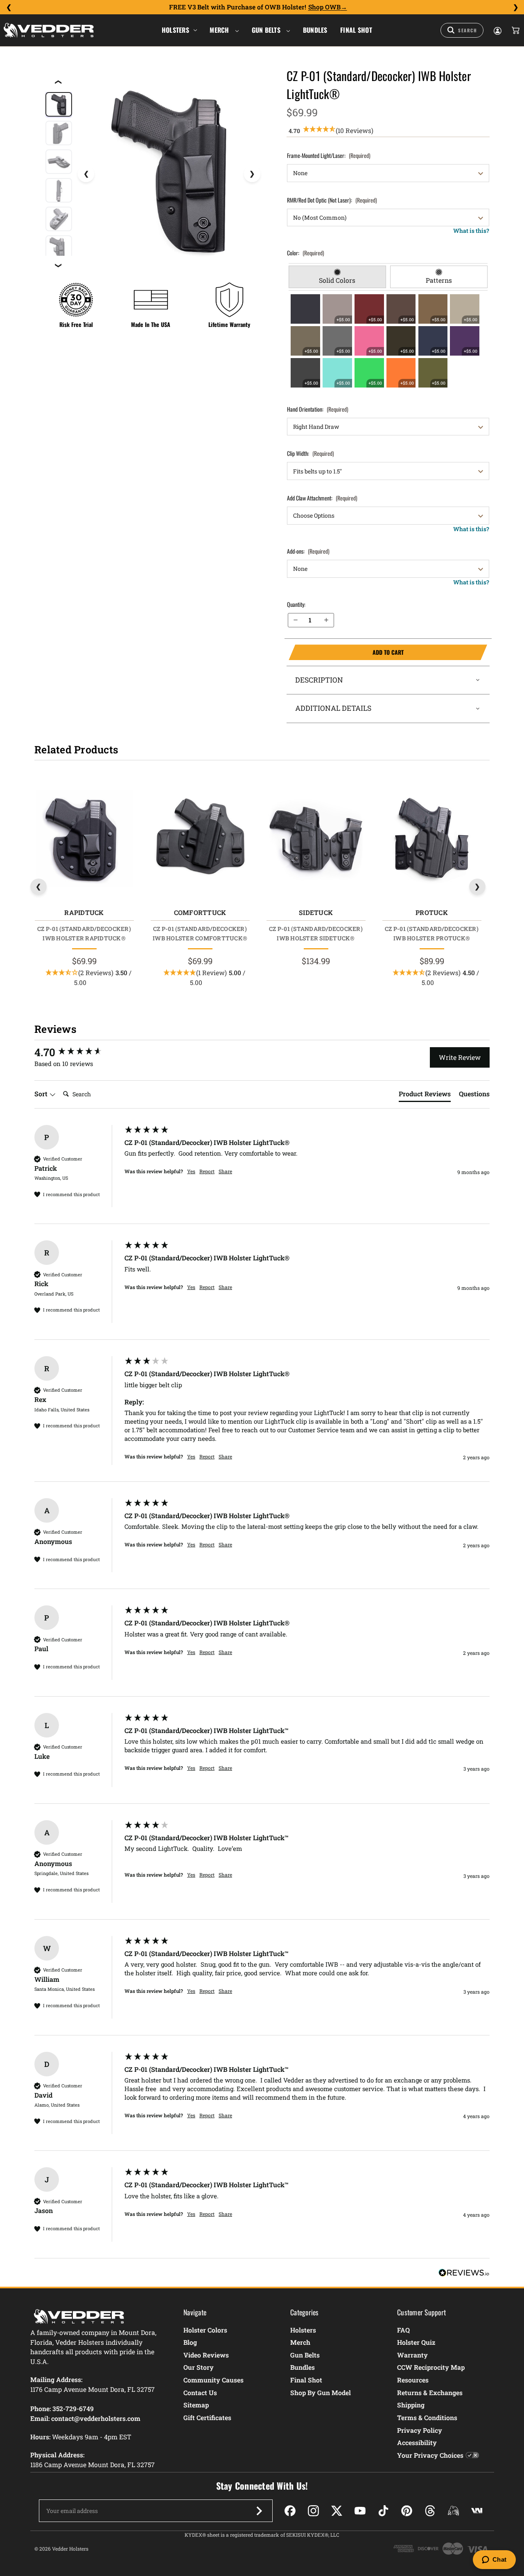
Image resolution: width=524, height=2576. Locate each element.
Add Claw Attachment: (322, 498)
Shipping (411, 2405)
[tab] (337, 277)
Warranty (412, 2355)
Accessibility (417, 2442)
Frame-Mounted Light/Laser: (329, 155)
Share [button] (225, 1171)
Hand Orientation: (318, 409)
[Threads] (430, 2511)
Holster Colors (205, 2330)
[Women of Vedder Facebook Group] (453, 2511)
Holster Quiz (416, 2342)
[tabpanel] (388, 341)
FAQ (403, 2330)
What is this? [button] (471, 231)
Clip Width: (311, 453)
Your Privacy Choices (430, 2455)
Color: (306, 253)
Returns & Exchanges (430, 2392)
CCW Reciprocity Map (431, 2367)
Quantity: (296, 604)
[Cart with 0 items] (515, 30)
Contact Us (200, 2392)
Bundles (315, 30)
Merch (220, 30)
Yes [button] (191, 1171)
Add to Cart (346, 652)
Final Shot (356, 30)
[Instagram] (313, 2511)
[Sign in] (497, 30)
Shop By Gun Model (321, 2392)
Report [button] (207, 1171)
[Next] (515, 7)
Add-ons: (308, 551)
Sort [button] (42, 1094)
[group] (77, 1052)
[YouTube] (360, 2511)
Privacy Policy (420, 2430)
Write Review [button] (460, 1057)
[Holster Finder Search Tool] (462, 30)
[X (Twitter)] (337, 2511)
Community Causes (213, 2380)
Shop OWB (324, 7)
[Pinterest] (407, 2511)
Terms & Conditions (427, 2417)
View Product (84, 840)
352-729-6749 (73, 2408)
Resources (413, 2380)
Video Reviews (206, 2355)
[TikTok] (383, 2511)
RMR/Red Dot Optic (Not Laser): (332, 200)
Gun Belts (267, 30)
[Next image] (252, 174)
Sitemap (196, 2405)
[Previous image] (86, 174)
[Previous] (9, 7)
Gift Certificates (207, 2417)
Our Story (199, 2367)
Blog (190, 2342)
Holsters (175, 30)
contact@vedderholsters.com (96, 2418)
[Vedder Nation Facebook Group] (477, 2511)
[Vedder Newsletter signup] (259, 2511)
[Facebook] (290, 2511)
